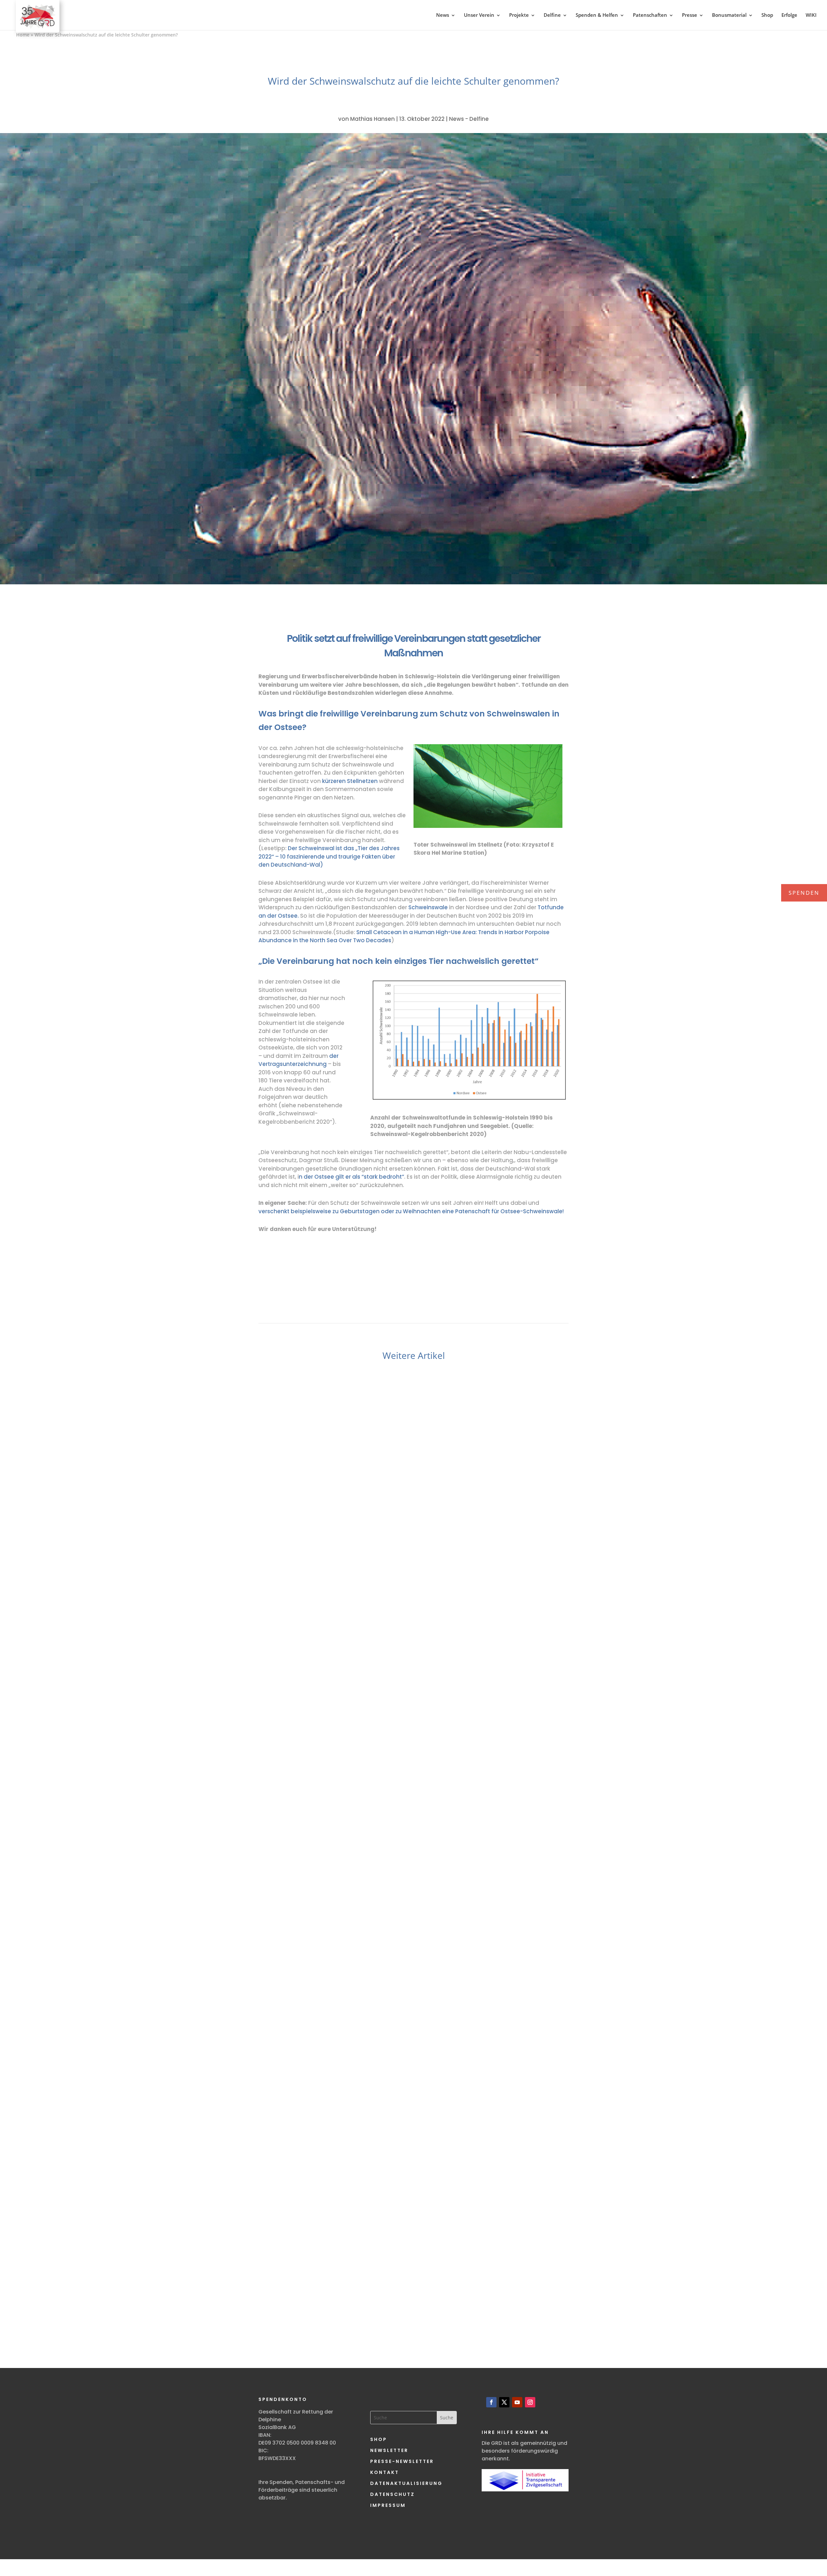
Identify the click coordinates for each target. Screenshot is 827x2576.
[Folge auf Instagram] (530, 2402)
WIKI (811, 15)
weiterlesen (294, 1650)
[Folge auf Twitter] (504, 2402)
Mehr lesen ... (309, 1662)
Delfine (552, 15)
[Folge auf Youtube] (517, 2402)
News (443, 15)
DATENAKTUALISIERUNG (406, 2483)
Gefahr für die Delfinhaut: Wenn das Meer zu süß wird (413, 1605)
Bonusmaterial (729, 15)
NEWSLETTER (389, 2450)
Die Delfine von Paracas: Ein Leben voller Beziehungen (413, 2271)
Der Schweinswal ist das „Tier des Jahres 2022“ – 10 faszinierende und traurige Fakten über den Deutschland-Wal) (329, 856)
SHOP (379, 2439)
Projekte (519, 15)
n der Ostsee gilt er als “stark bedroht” (351, 1177)
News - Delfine (469, 119)
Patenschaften (650, 15)
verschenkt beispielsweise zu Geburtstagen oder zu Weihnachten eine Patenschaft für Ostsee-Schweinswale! (411, 1211)
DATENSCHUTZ (393, 2494)
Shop (767, 15)
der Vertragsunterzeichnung (298, 1060)
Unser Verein (479, 15)
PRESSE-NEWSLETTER (402, 2461)
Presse (690, 15)
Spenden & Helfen (597, 15)
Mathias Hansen (372, 119)
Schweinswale (428, 907)
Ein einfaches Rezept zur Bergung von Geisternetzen (414, 1944)
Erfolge (789, 15)
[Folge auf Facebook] (491, 2402)
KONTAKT (385, 2472)
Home (23, 35)
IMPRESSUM (388, 2505)
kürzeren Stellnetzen (350, 781)
